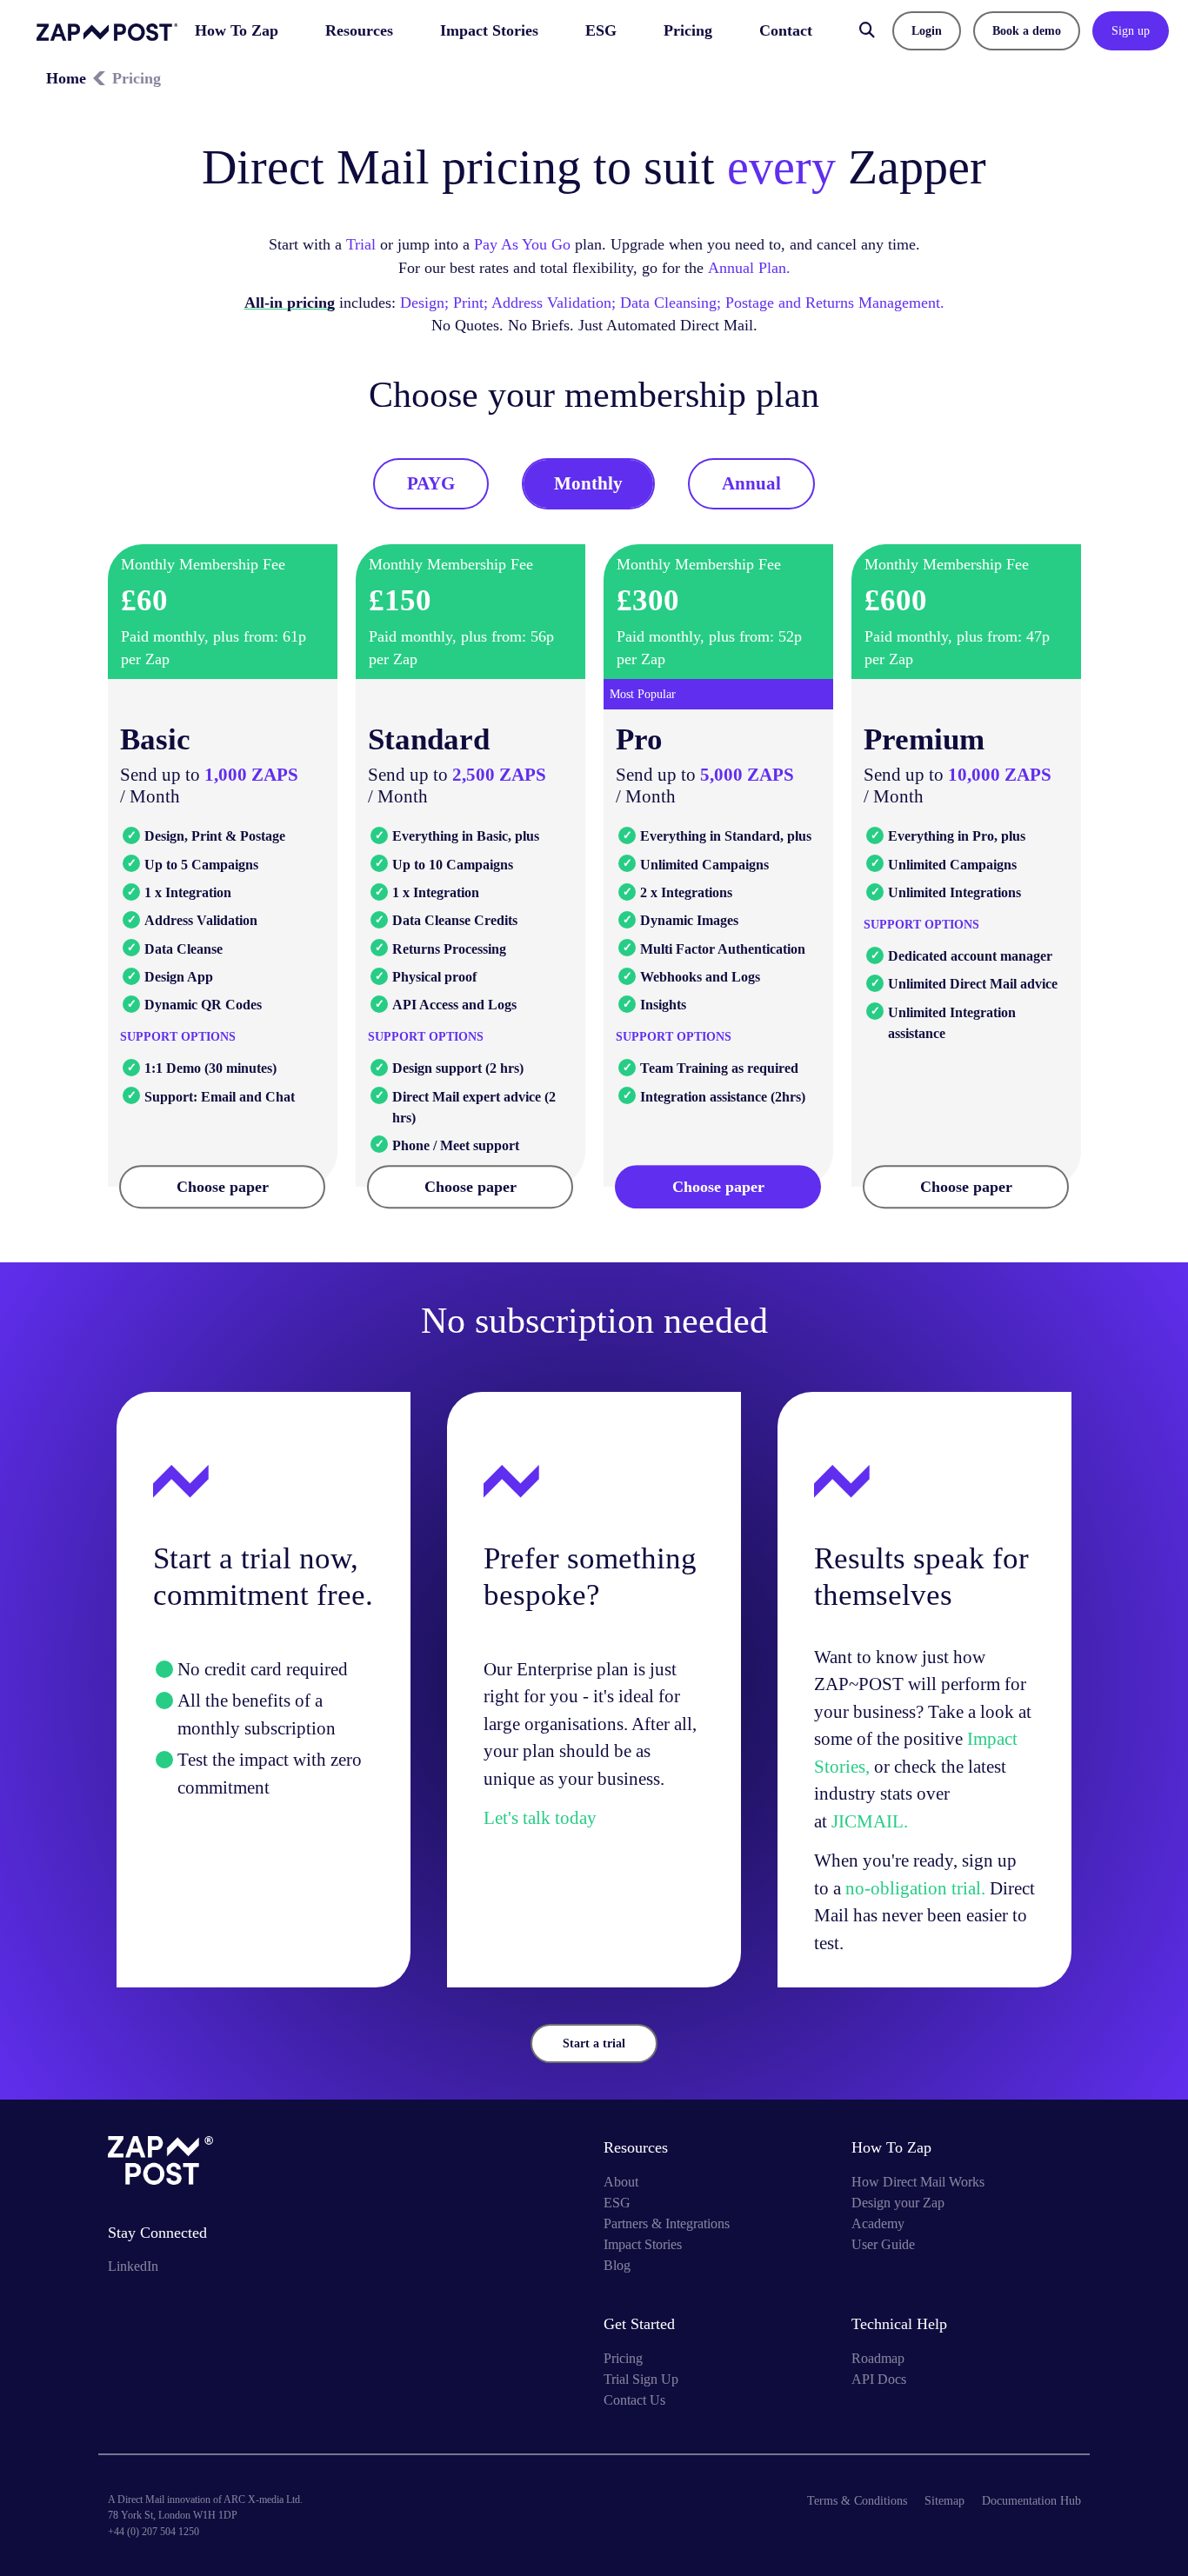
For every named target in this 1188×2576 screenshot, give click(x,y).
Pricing (623, 2358)
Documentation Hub (1031, 2501)
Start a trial (594, 2043)
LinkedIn (133, 2266)
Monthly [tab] (588, 483)
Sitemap (944, 2501)
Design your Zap (898, 2203)
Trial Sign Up (641, 2379)
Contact (786, 30)
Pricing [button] (688, 30)
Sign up (1131, 31)
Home (66, 78)
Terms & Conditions (857, 2501)
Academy (878, 2223)
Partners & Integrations (667, 2223)
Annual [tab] (751, 483)
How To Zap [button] (237, 30)
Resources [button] (359, 30)
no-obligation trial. (918, 1888)
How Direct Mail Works (918, 2182)
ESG (601, 30)
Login (927, 31)
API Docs (879, 2379)
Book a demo (1027, 31)
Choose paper (223, 1187)
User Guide (883, 2244)
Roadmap (878, 2358)
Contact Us (634, 2400)
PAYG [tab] (431, 483)
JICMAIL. (870, 1821)
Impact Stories (489, 30)
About (621, 2182)
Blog (617, 2265)
